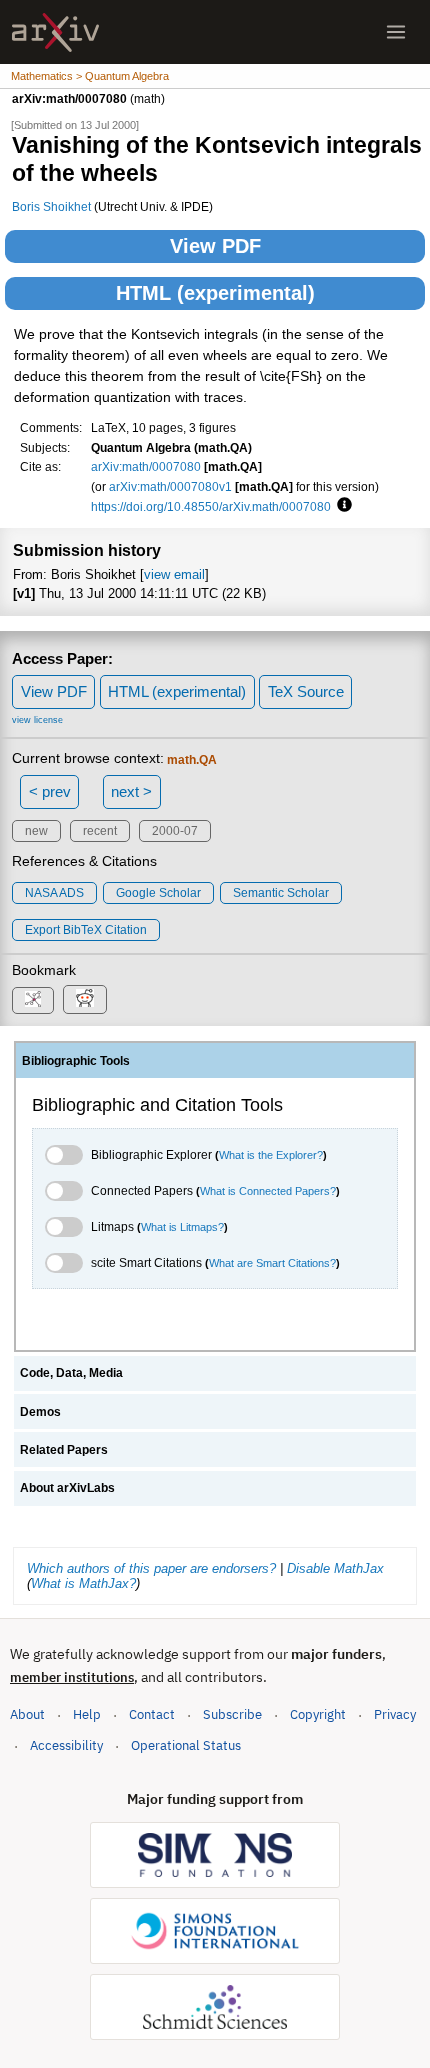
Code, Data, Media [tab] (71, 1373)
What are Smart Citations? (272, 1263)
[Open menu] (396, 32)
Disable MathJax (335, 1568)
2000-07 (175, 831)
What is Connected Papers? (268, 1191)
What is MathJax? (83, 1583)
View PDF (215, 246)
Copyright (318, 1714)
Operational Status (186, 1745)
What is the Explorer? (271, 1155)
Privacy (395, 1714)
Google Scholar (158, 893)
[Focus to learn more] (341, 506)
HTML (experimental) (215, 293)
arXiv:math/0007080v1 (170, 486)
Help (87, 1714)
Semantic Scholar (281, 893)
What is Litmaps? (182, 1227)
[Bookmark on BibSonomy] (33, 1000)
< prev (50, 791)
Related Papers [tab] (64, 1450)
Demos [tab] (40, 1412)
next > (131, 791)
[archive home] (55, 32)
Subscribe (232, 1714)
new (36, 831)
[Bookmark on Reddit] (85, 999)
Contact (152, 1714)
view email (174, 574)
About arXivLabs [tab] (67, 1488)
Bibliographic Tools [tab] (76, 1061)
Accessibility (66, 1745)
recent (100, 831)
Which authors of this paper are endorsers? (151, 1568)
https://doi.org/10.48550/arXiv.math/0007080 (211, 506)
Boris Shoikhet (51, 206)
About (27, 1714)
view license (37, 720)
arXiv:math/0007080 (146, 466)
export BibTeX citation (86, 930)
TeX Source (306, 691)
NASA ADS (54, 893)
